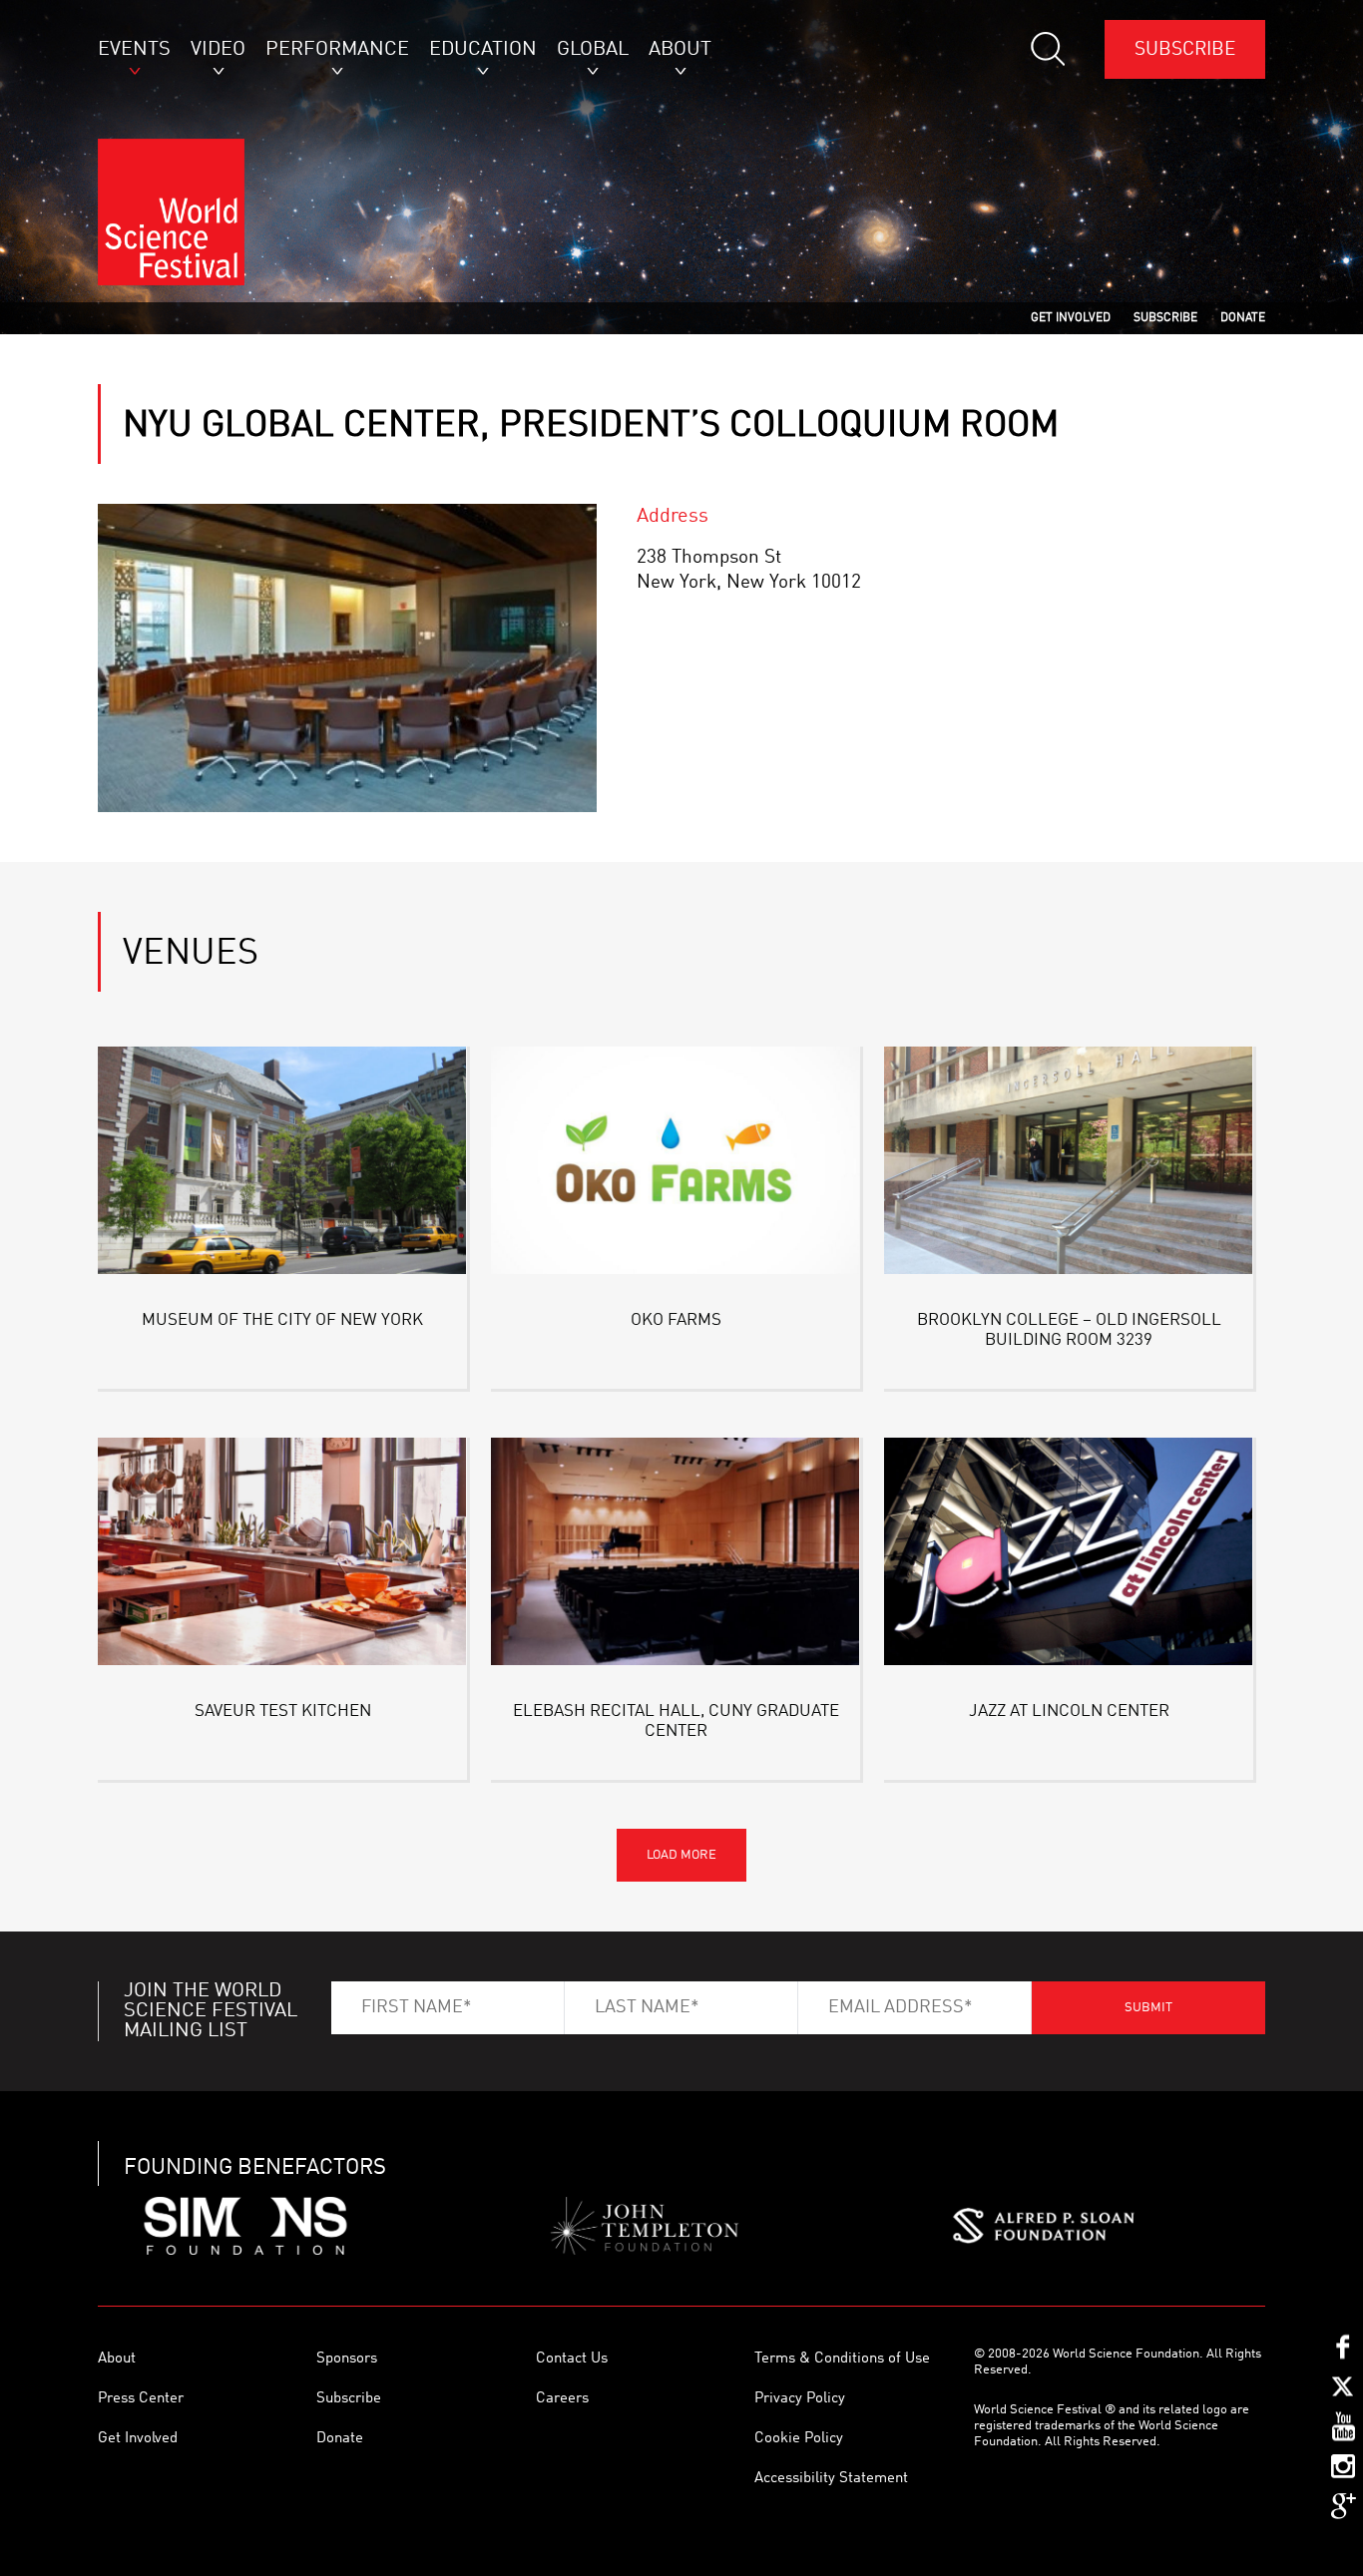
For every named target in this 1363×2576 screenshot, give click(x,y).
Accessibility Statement (831, 2479)
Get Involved (138, 2439)
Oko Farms (676, 1320)
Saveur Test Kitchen (283, 1712)
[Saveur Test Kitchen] (282, 1555)
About (117, 2359)
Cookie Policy (799, 2439)
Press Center (141, 2399)
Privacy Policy (800, 2399)
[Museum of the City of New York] (282, 1164)
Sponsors (347, 2359)
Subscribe (1185, 49)
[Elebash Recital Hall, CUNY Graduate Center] (676, 1555)
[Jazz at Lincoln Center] (1069, 1555)
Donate (340, 2439)
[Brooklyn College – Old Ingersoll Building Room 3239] (1069, 1164)
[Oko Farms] (676, 1164)
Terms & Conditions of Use (842, 2359)
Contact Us (572, 2359)
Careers (562, 2399)
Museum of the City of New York (282, 1320)
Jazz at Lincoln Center (1069, 1712)
